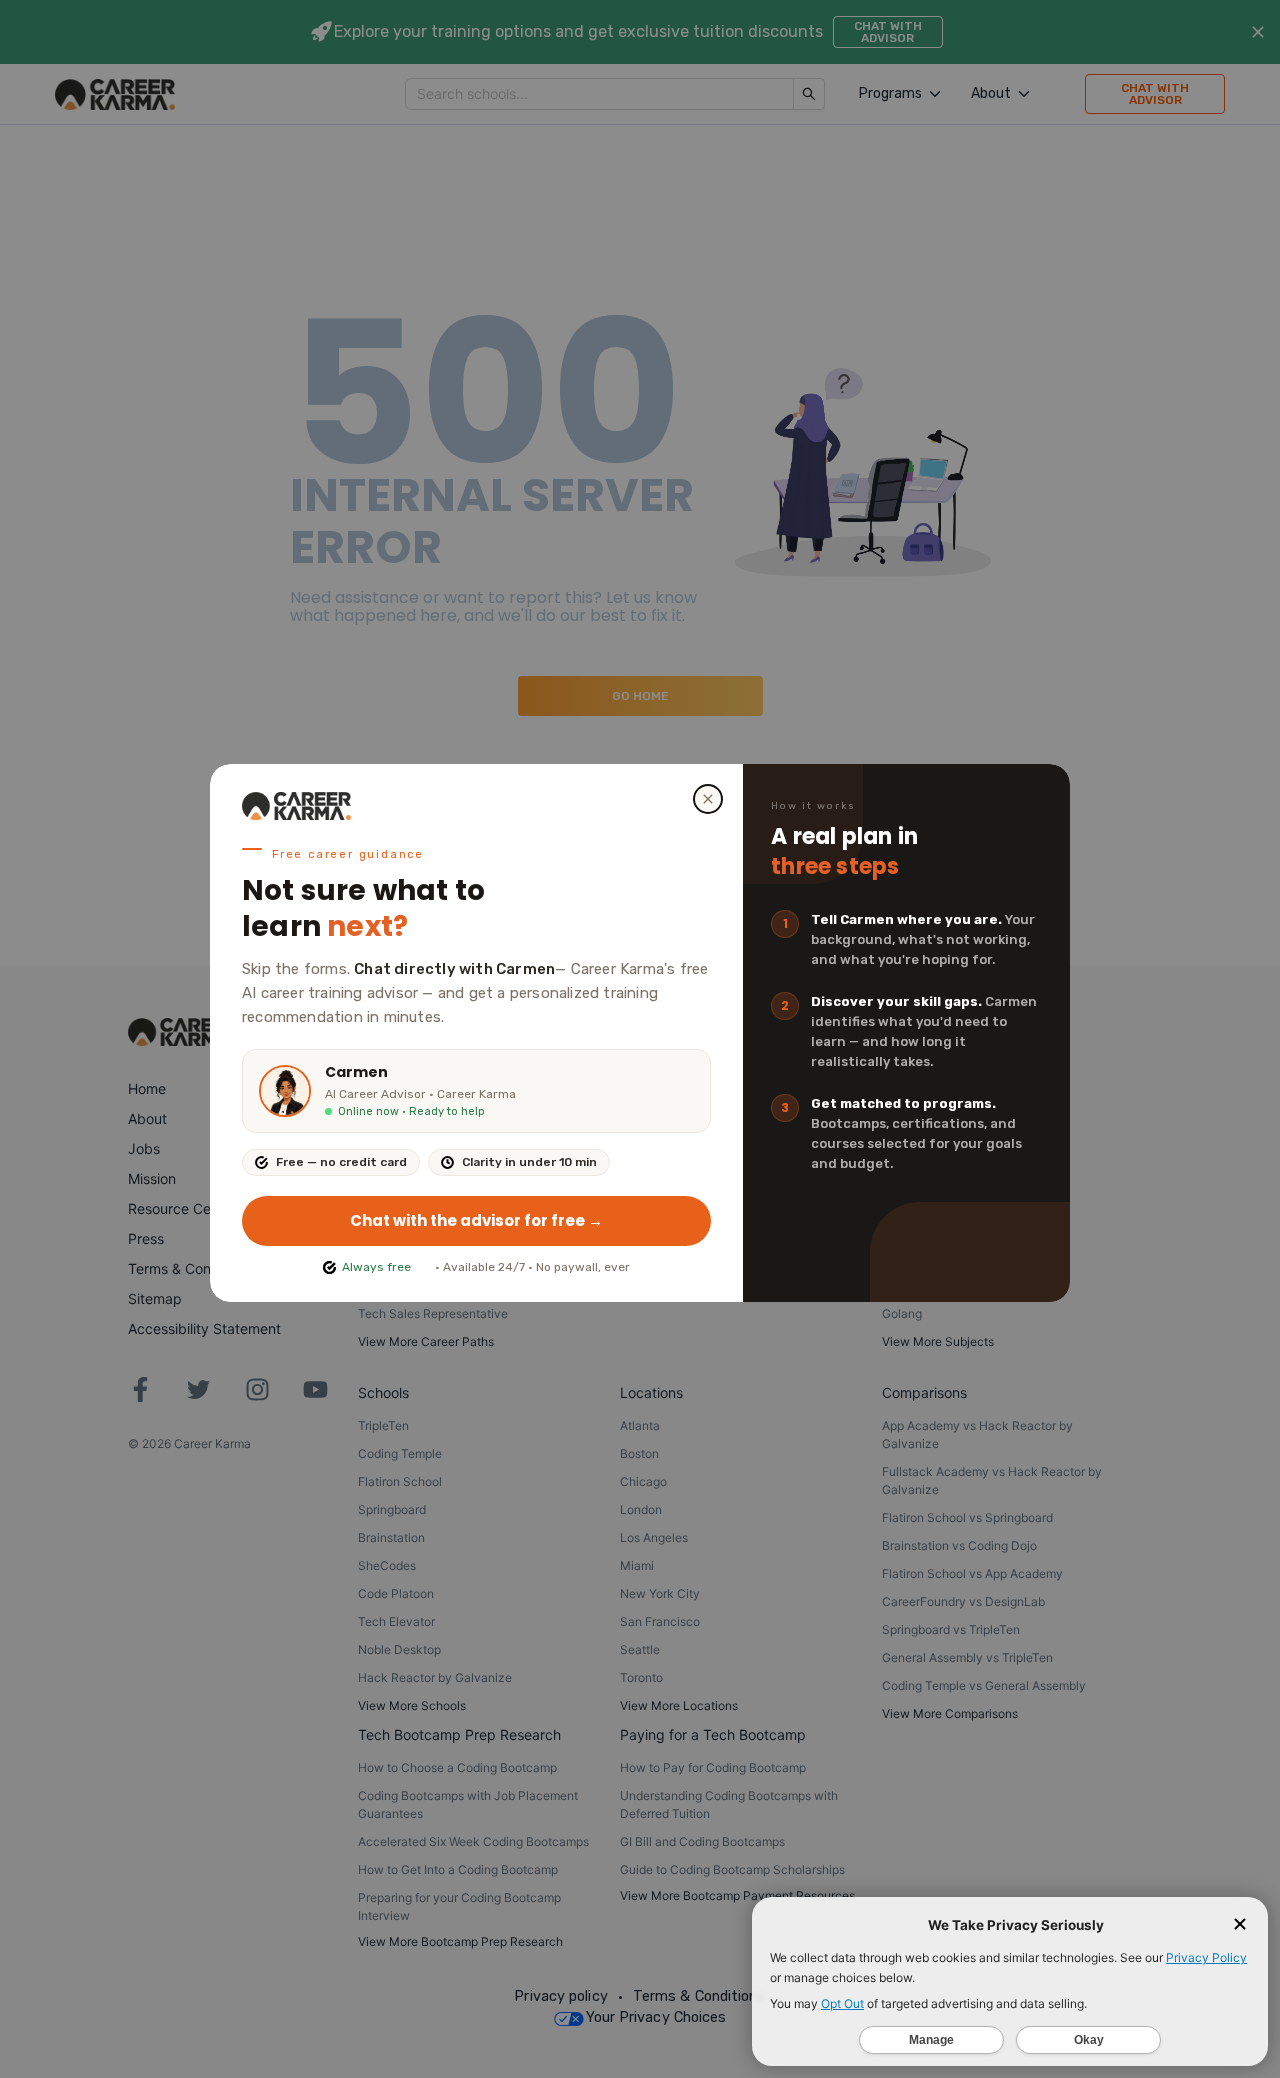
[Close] (708, 799)
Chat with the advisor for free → (476, 1220)
